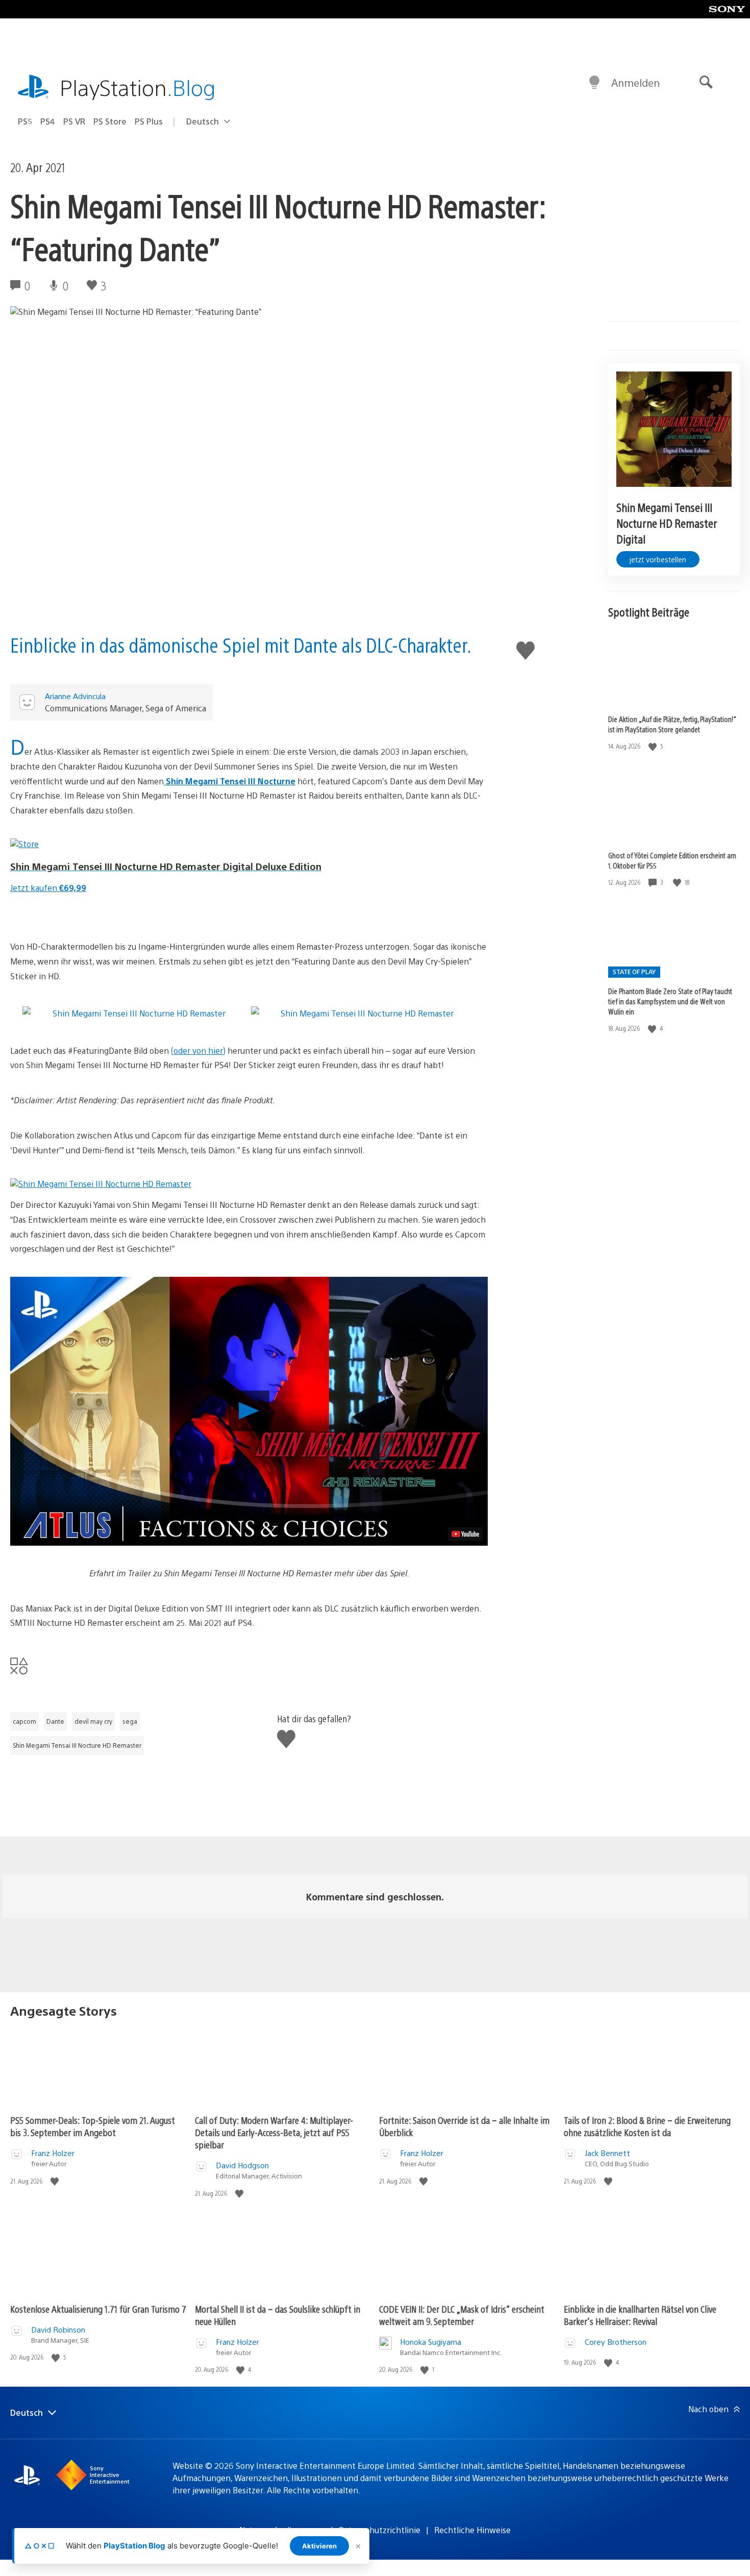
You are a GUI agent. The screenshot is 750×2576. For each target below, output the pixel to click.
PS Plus (149, 121)
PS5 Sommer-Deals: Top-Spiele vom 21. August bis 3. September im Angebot (93, 2126)
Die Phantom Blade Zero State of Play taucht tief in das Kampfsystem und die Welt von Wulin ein (670, 1001)
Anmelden (635, 82)
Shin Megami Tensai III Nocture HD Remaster (77, 1745)
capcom (24, 1721)
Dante (55, 1721)
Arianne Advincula (75, 696)
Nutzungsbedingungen (282, 2530)
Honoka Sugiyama (431, 2342)
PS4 (48, 121)
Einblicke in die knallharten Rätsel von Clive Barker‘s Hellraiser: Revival (640, 2315)
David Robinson (58, 2329)
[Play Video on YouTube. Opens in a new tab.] (465, 1534)
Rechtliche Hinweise (472, 2530)
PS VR (74, 121)
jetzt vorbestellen (658, 559)
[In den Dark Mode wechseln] (594, 83)
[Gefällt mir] (654, 746)
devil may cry (93, 1721)
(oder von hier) (198, 1050)
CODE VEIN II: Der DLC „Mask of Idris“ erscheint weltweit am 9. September (462, 2315)
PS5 (25, 121)
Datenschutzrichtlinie (380, 2530)
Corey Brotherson (616, 2342)
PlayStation (138, 87)
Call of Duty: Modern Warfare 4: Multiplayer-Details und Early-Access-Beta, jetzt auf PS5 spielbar (274, 2132)
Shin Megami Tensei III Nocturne (230, 781)
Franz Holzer (53, 2153)
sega (130, 1721)
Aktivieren (319, 2546)
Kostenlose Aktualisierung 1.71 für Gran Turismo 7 (98, 2309)
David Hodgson (242, 2165)
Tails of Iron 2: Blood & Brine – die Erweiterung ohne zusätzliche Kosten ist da (647, 2126)
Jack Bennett (607, 2153)
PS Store (110, 121)
